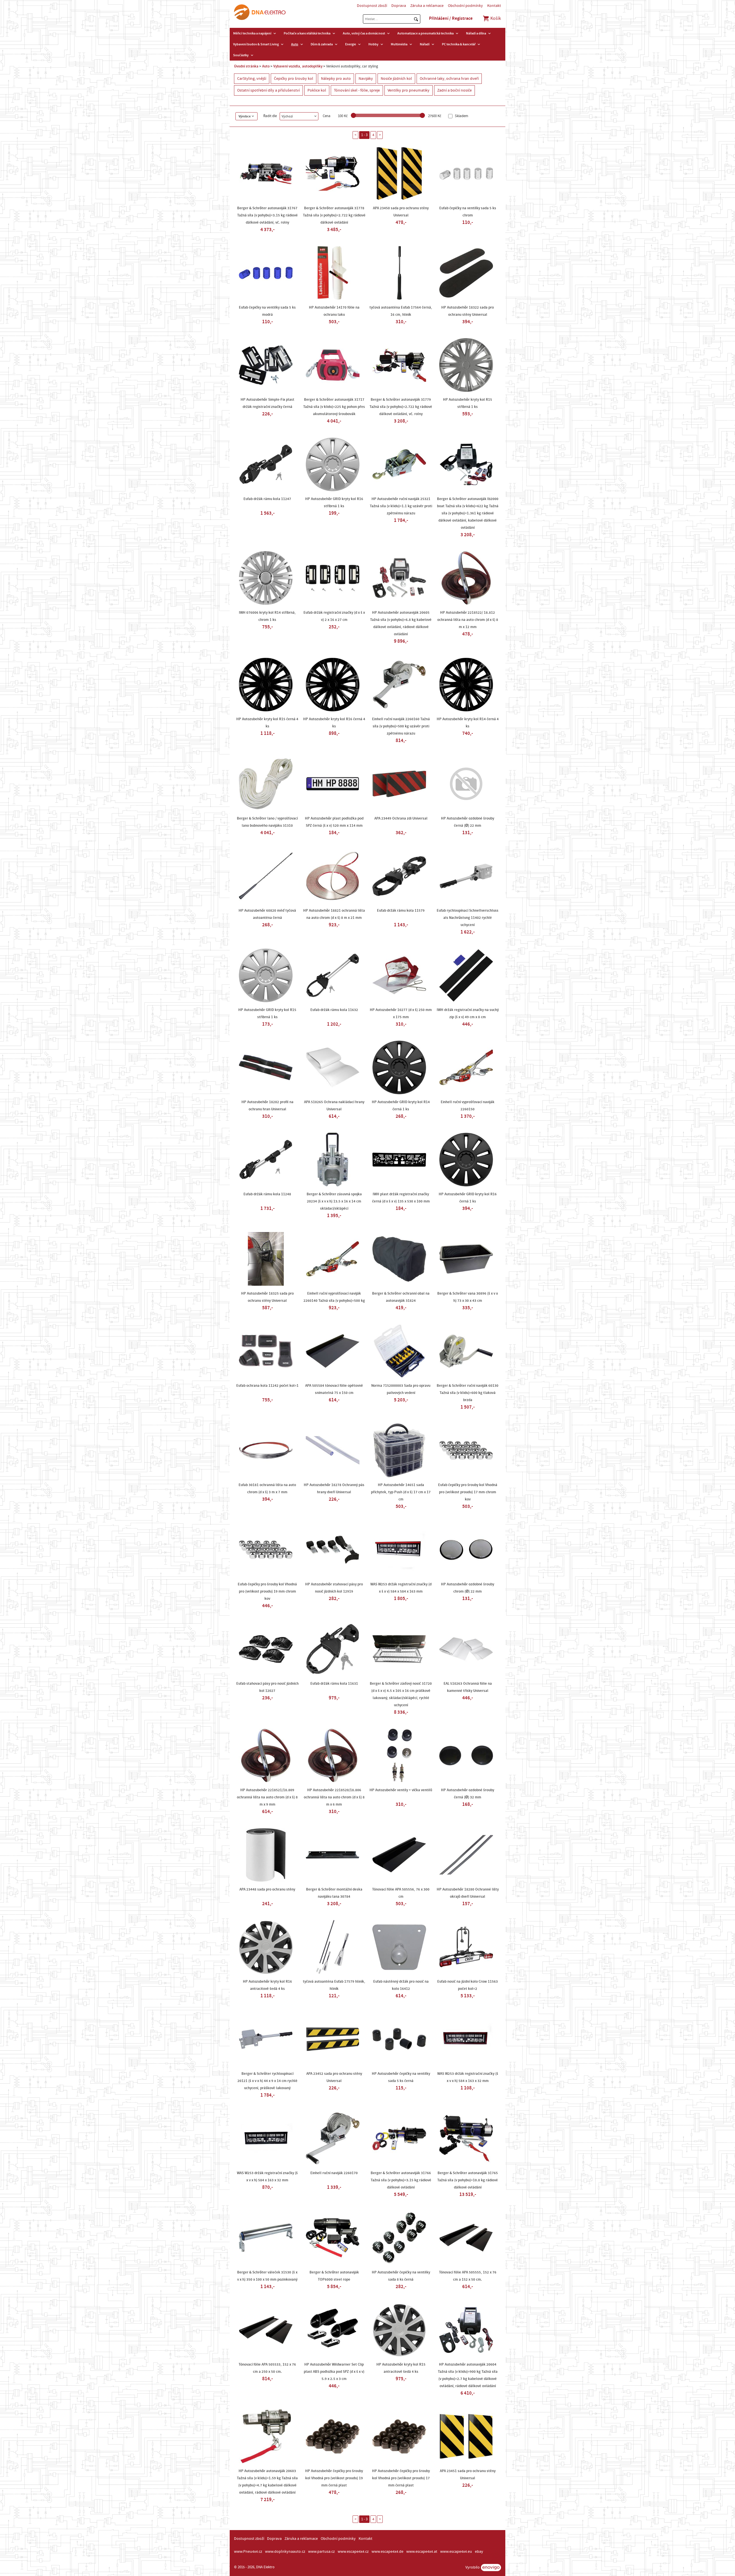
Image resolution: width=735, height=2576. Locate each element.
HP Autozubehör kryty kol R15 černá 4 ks (267, 723)
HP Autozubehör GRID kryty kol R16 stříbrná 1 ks (334, 502)
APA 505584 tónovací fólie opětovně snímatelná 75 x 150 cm (334, 1389)
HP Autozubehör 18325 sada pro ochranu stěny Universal (267, 1297)
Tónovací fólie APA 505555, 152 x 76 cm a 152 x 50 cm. (468, 2276)
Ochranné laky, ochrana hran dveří (449, 79)
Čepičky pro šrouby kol (294, 79)
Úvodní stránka (246, 66)
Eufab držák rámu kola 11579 (401, 911)
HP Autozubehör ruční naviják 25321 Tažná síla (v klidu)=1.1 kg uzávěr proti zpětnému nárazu (401, 506)
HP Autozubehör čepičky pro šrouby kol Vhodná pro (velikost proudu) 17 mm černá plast (401, 2478)
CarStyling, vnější (252, 79)
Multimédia (399, 44)
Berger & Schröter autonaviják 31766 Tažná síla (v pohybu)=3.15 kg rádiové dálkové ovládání (401, 2180)
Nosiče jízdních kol (396, 79)
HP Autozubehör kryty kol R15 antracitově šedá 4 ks (401, 2368)
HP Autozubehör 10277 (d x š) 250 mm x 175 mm (401, 1013)
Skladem (461, 116)
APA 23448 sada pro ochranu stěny (267, 1889)
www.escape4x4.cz (353, 2552)
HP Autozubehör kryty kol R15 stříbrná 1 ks (468, 403)
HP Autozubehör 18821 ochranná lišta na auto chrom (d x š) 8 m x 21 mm (334, 914)
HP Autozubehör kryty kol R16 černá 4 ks (334, 723)
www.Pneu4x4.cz (248, 2552)
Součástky (241, 55)
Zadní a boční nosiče (454, 90)
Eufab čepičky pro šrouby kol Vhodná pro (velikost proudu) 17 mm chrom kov (468, 1492)
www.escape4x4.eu (456, 2552)
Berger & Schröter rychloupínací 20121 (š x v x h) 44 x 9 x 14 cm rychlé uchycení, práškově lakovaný (267, 2081)
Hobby (373, 44)
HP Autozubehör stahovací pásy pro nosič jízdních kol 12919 (334, 1588)
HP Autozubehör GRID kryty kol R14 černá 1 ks (401, 1106)
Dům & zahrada (322, 44)
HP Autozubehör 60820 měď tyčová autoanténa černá (267, 914)
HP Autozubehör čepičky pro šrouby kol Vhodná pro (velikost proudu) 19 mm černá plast (334, 2478)
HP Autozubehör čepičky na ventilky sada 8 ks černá (401, 2276)
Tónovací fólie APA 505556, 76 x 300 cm (401, 1893)
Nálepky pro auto (336, 79)
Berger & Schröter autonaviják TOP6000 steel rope (334, 2276)
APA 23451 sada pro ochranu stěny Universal (468, 2475)
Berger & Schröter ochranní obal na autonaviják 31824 (401, 1297)
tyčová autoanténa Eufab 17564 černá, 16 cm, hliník (401, 311)
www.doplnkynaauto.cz (285, 2552)
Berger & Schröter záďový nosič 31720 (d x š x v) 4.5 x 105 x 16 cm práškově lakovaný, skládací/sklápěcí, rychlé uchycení (401, 1694)
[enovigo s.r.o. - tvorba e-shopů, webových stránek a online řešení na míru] (491, 2568)
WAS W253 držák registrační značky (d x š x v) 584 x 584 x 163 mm (401, 1588)
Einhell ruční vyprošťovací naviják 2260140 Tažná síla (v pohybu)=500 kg (334, 1297)
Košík (495, 18)
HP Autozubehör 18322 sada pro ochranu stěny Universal (468, 311)
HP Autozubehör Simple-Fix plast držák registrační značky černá (267, 403)
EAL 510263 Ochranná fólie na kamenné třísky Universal (468, 1687)
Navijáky (366, 79)
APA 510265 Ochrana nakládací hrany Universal (334, 1106)
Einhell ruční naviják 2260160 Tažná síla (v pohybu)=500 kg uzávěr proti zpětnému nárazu (401, 726)
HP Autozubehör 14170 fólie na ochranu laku (334, 311)
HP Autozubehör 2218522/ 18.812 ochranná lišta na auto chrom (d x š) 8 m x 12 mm (468, 620)
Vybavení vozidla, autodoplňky (298, 66)
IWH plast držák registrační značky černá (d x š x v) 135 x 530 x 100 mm (401, 1198)
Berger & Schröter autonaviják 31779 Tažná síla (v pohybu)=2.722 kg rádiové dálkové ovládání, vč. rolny (401, 407)
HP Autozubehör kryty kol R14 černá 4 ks (468, 723)
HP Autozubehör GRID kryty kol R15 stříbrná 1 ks (267, 1013)
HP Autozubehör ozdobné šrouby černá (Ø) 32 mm (468, 1794)
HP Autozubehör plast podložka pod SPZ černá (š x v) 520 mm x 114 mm (334, 822)
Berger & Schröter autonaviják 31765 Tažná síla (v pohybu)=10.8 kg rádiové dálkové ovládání (468, 2180)
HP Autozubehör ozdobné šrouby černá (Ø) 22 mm (468, 822)
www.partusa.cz (321, 2552)
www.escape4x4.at (422, 2552)
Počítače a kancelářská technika (307, 33)
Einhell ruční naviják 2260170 (334, 2173)
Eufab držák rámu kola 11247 (267, 499)
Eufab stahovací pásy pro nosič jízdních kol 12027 (267, 1687)
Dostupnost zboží (372, 6)
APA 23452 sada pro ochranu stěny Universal (334, 2077)
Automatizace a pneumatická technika (425, 33)
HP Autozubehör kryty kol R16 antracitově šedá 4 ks (267, 1985)
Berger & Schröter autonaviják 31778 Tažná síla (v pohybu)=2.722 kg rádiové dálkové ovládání (334, 215)
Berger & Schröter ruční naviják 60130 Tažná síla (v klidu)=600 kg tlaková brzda (468, 1393)
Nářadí (425, 44)
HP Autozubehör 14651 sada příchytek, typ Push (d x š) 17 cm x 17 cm (401, 1492)
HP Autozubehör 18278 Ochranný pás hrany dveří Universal (334, 1489)
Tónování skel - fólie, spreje (357, 90)
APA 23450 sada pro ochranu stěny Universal (401, 212)
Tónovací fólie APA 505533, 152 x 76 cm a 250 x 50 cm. (267, 2368)
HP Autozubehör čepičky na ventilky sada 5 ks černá (401, 2077)
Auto (295, 44)
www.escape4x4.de (387, 2552)
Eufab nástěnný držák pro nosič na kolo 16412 (401, 1985)
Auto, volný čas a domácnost (364, 33)
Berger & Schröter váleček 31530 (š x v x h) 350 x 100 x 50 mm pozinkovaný (267, 2276)
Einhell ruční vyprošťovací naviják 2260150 (468, 1106)
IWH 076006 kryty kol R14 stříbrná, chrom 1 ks (267, 616)
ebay (479, 2552)
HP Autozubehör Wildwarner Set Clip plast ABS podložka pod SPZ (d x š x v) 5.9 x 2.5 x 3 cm (334, 2372)
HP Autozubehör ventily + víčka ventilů (401, 1790)
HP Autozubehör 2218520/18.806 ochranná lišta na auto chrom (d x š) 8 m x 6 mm (334, 1797)
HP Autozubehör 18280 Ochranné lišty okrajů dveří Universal (468, 1893)
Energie (351, 44)
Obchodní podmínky (465, 6)
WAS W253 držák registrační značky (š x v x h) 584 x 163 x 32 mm (468, 2077)
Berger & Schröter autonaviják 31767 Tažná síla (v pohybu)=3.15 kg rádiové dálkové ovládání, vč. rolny (267, 215)
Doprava (399, 6)
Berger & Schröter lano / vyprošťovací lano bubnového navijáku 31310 (267, 822)
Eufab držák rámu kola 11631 (334, 1684)
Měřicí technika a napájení (252, 33)
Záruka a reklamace (427, 6)
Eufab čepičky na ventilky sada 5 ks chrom (468, 212)
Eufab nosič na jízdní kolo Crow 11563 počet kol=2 (468, 1985)
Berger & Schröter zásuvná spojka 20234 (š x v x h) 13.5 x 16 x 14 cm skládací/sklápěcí (334, 1201)
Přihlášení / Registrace (451, 18)
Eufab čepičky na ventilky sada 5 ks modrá (267, 311)
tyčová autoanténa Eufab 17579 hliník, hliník (334, 1985)
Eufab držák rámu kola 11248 (267, 1194)
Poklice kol (317, 90)
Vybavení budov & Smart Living (256, 44)
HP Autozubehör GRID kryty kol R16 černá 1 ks (468, 1198)
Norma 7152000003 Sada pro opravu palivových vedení (401, 1389)
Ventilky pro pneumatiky (409, 90)
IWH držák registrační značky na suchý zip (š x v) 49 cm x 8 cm (468, 1013)
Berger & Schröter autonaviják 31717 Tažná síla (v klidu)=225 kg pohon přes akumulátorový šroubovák (334, 407)
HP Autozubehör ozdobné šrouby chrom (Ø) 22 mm (468, 1588)
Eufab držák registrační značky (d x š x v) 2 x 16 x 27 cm (334, 616)
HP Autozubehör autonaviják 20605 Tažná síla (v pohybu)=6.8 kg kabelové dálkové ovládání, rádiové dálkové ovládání (401, 623)
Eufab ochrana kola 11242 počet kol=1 (267, 1386)
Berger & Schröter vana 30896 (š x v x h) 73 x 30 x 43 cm (468, 1297)
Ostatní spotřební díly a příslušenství (268, 90)
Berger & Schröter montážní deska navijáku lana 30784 (334, 1893)
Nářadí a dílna (476, 33)
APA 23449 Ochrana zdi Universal (401, 818)
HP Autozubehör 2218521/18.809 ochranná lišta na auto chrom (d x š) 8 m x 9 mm (267, 1797)
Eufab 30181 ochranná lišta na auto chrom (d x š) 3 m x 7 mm (267, 1489)
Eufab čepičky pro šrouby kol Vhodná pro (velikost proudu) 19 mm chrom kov (267, 1591)
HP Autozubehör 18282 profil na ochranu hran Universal (267, 1106)
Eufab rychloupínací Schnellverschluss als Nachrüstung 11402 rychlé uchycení (468, 918)
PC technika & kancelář (459, 44)
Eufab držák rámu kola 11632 (334, 1010)
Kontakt (494, 6)
